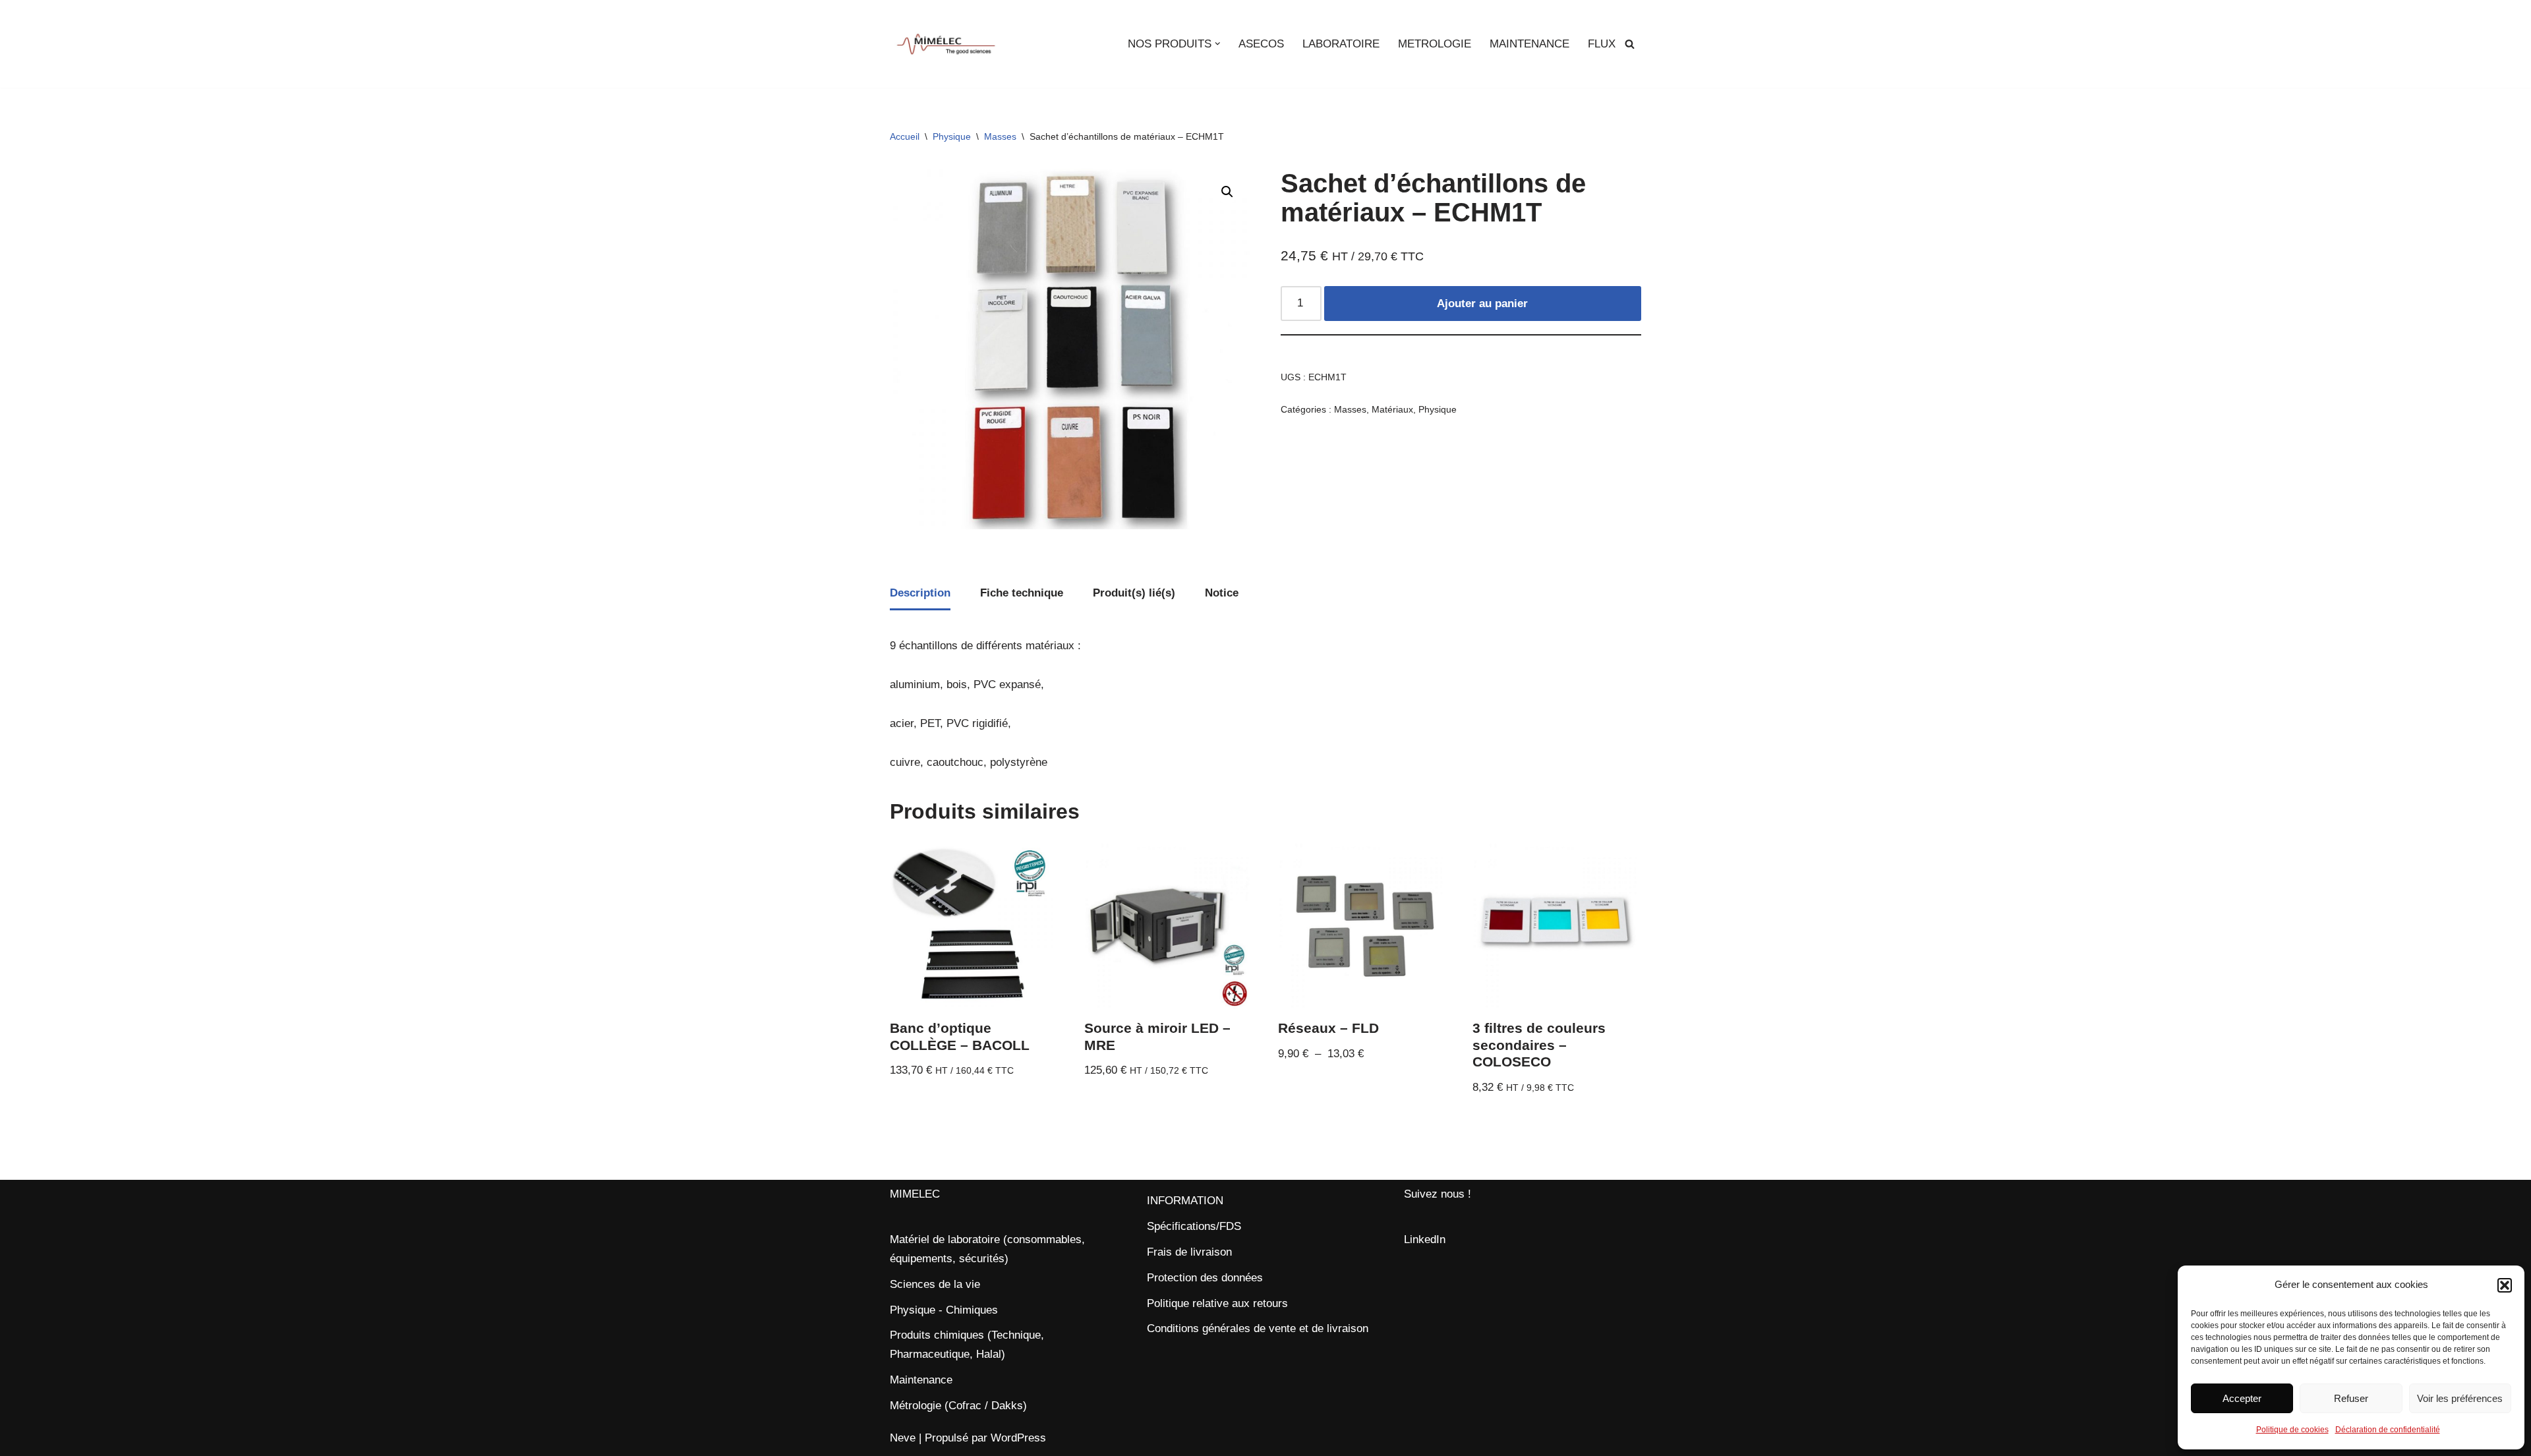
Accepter (2242, 1398)
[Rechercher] (1630, 44)
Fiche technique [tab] (1022, 593)
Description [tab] (920, 593)
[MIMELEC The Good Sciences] (946, 44)
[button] (2505, 1285)
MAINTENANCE (1529, 44)
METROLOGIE (1435, 44)
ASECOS (1261, 44)
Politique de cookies (2292, 1430)
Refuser (2351, 1398)
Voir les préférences (2460, 1398)
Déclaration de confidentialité (2388, 1430)
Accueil (905, 136)
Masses (1000, 136)
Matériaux (1392, 410)
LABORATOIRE (1341, 44)
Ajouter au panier (1482, 304)
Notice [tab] (1222, 593)
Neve (903, 1438)
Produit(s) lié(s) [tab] (1134, 593)
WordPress (1018, 1438)
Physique (952, 136)
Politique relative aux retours (1217, 1303)
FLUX (1602, 44)
